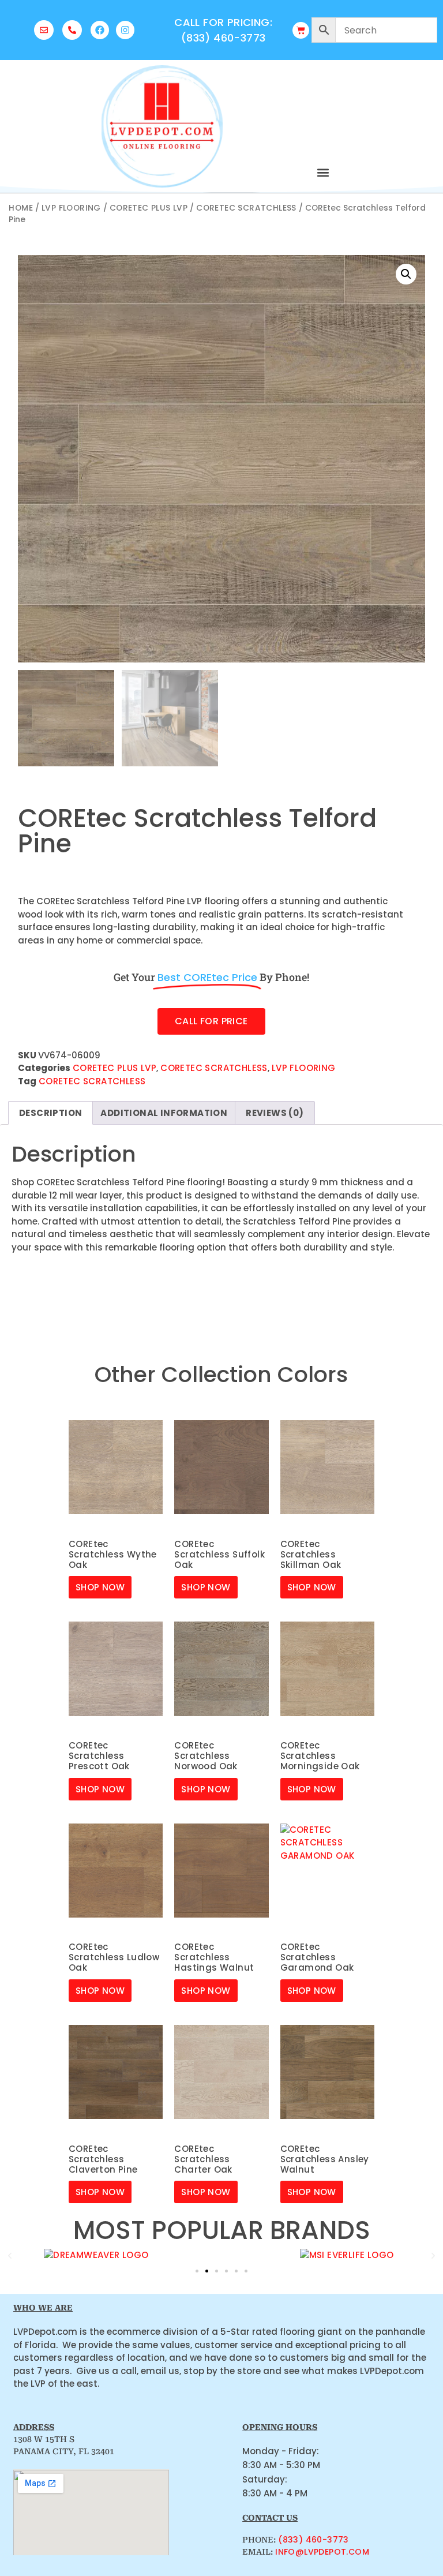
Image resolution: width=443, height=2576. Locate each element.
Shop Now (100, 1587)
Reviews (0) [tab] (275, 1113)
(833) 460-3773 (314, 2540)
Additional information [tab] (164, 1113)
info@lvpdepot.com (322, 2552)
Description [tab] (50, 1113)
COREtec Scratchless (246, 208)
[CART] (301, 30)
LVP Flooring (71, 208)
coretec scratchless (92, 1081)
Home (21, 208)
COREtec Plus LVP (149, 208)
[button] (323, 172)
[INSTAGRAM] (125, 30)
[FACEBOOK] (100, 30)
